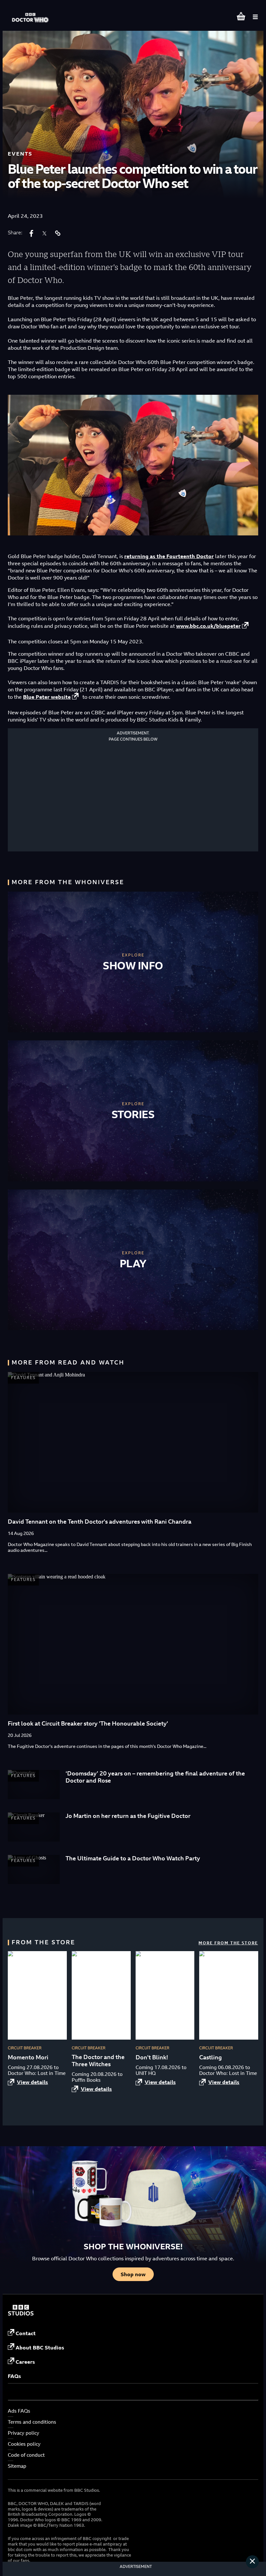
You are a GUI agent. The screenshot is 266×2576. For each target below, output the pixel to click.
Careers (25, 2362)
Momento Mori (28, 2057)
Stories (133, 1114)
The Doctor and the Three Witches (98, 2061)
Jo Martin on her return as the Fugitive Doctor (128, 1816)
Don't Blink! (152, 2057)
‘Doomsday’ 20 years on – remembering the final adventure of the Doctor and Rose (155, 1777)
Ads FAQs (19, 2411)
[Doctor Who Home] (31, 14)
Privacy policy (24, 2433)
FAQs (14, 2376)
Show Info (133, 966)
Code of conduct (26, 2455)
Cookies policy (24, 2444)
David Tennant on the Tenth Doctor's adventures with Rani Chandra (100, 1522)
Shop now (133, 2274)
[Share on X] (44, 233)
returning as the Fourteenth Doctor (169, 556)
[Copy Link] (57, 233)
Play (133, 1263)
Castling (211, 2057)
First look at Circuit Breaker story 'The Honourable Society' (88, 1723)
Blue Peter (47, 697)
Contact (26, 2333)
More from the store (228, 1943)
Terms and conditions (32, 2422)
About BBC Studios (40, 2348)
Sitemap (17, 2466)
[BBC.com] (21, 2314)
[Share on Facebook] (31, 233)
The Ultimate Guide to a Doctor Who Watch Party (133, 1858)
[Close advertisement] (252, 2562)
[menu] (255, 17)
